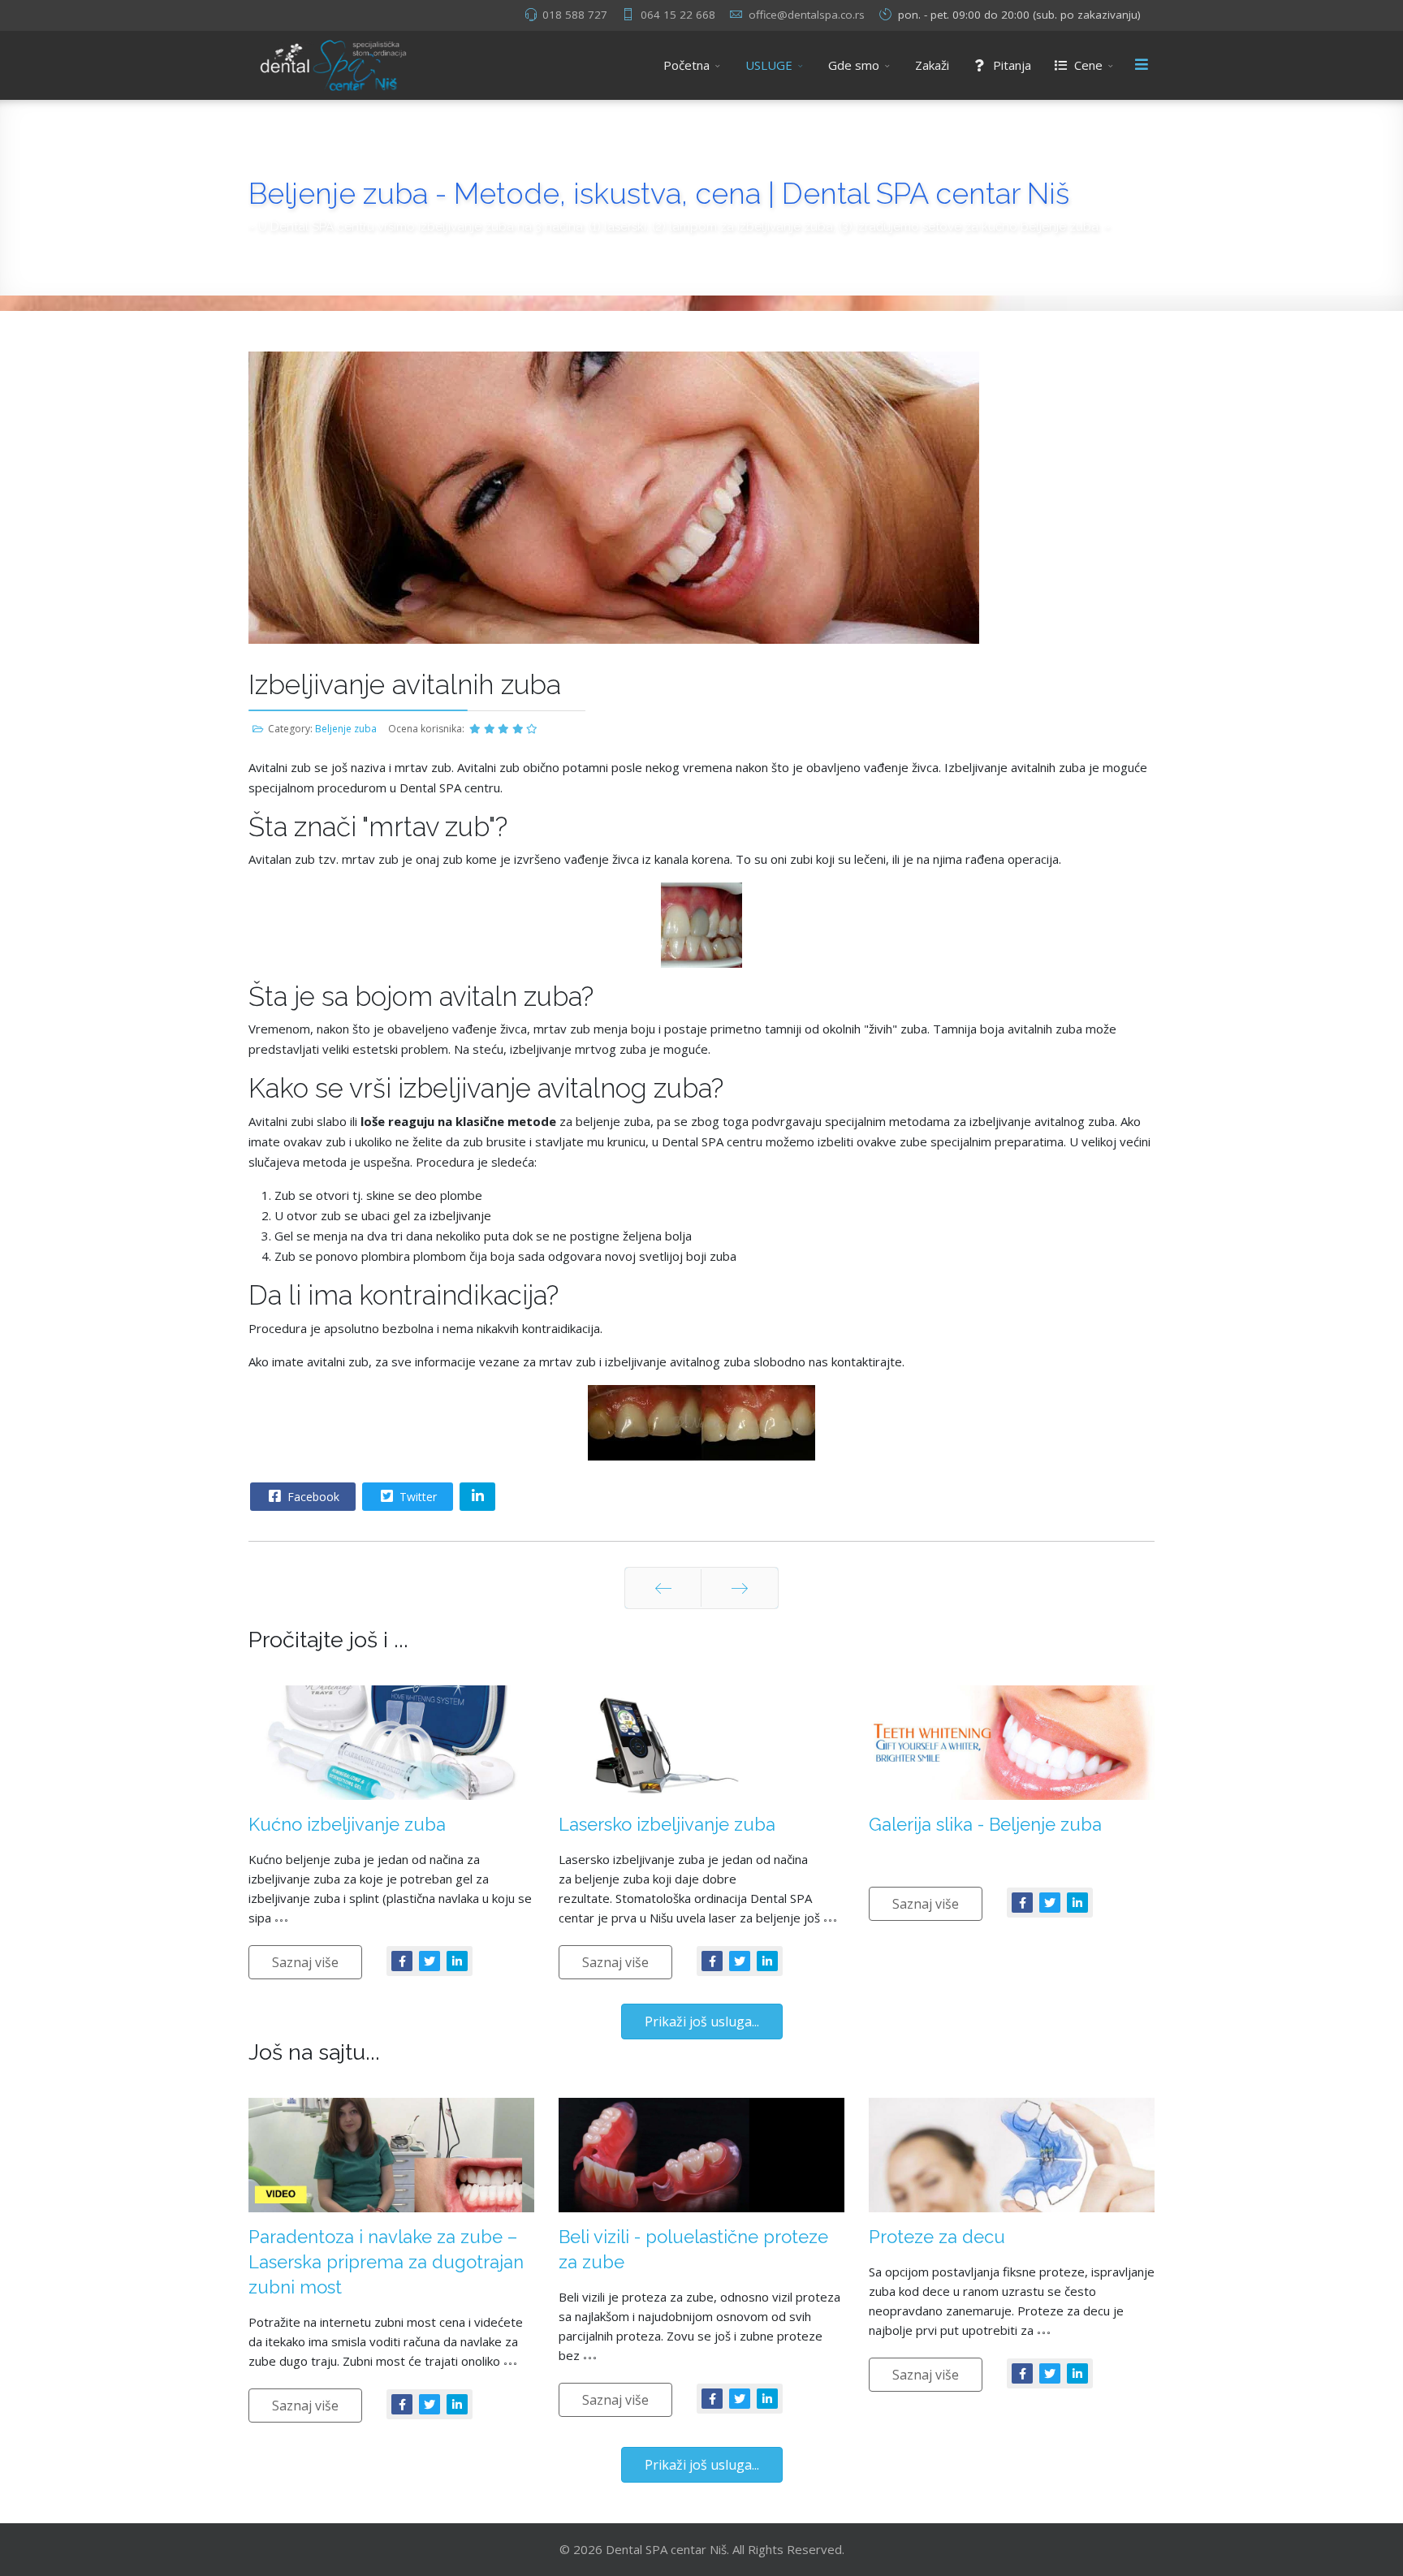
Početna (686, 65)
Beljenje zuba (346, 729)
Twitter (417, 1497)
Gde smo (854, 65)
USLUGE (769, 65)
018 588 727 (575, 15)
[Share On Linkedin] (477, 1497)
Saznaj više (305, 1962)
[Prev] (663, 1588)
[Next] (740, 1588)
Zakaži (932, 65)
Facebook (312, 1497)
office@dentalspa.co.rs (807, 15)
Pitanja (1010, 65)
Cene (1087, 65)
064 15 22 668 (678, 15)
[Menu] (1142, 65)
